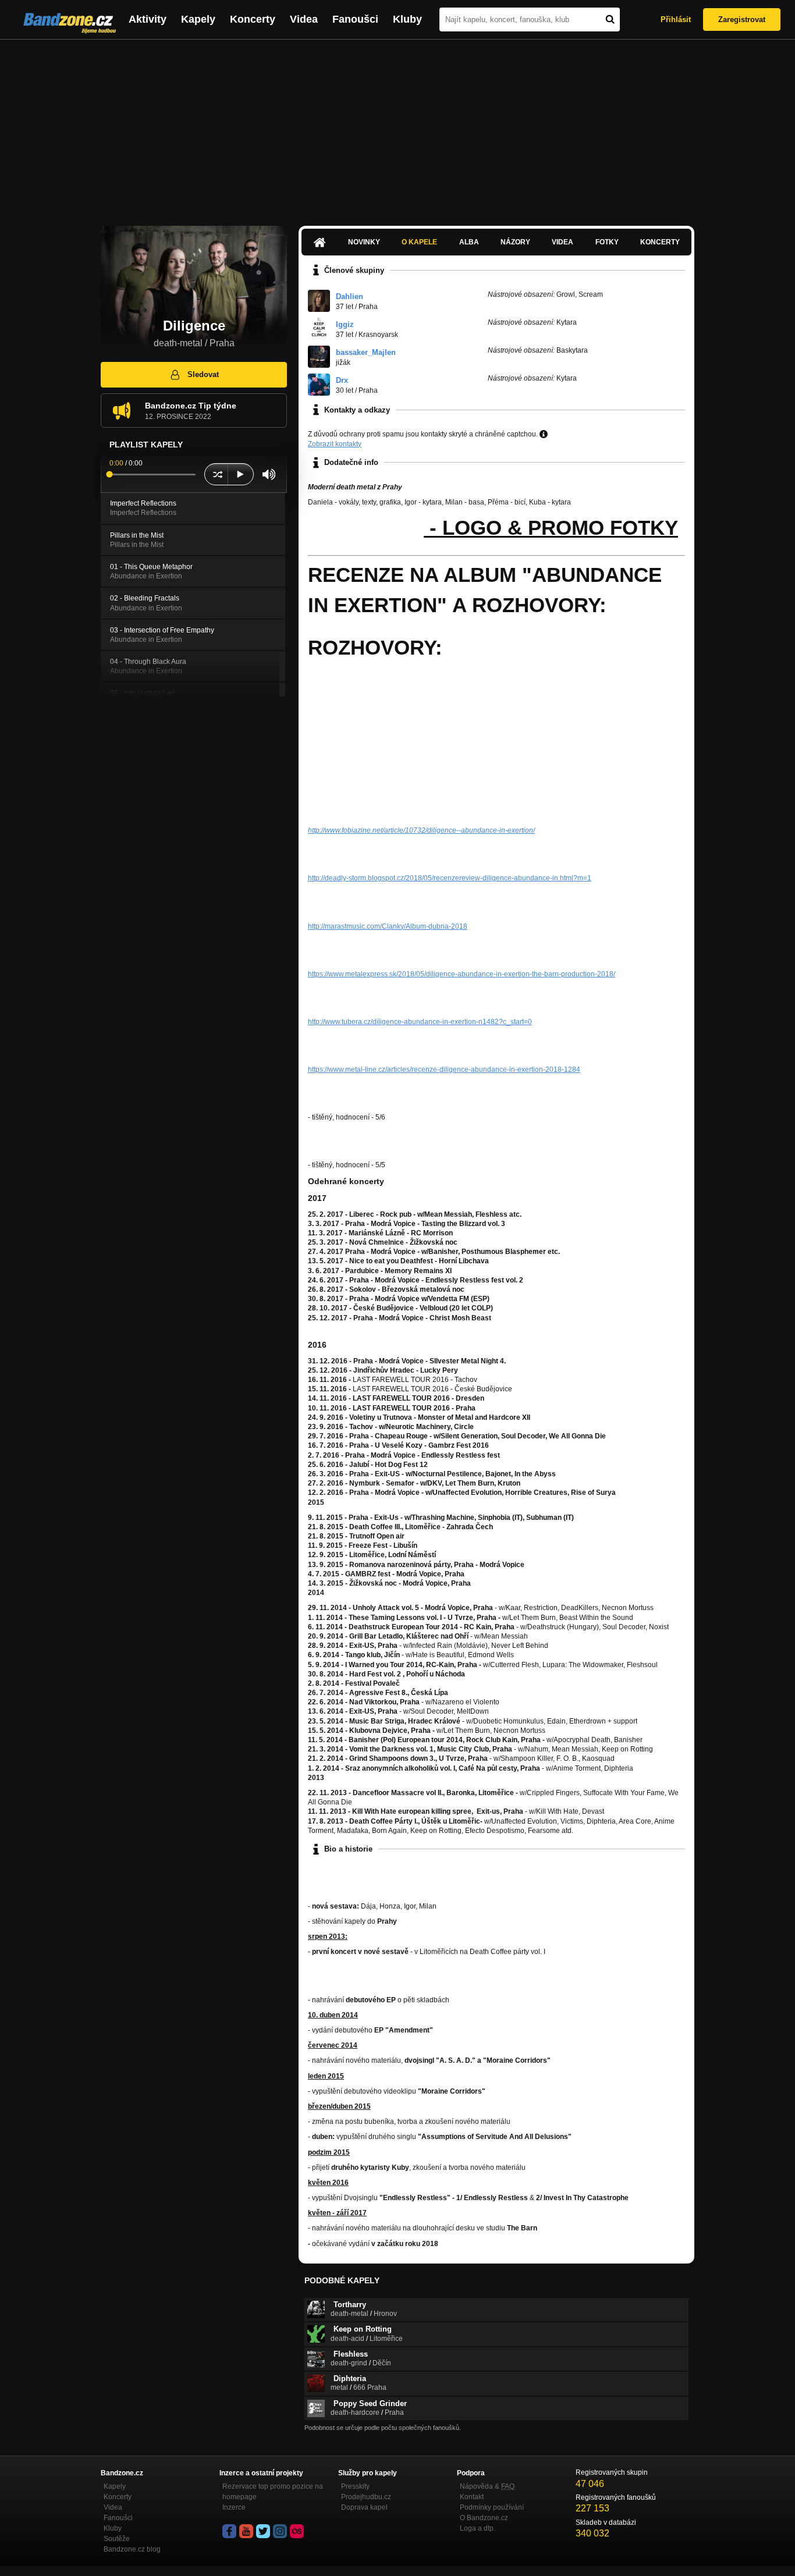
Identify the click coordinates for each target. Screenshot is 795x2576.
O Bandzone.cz (484, 2518)
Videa (304, 19)
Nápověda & (487, 2486)
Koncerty (253, 19)
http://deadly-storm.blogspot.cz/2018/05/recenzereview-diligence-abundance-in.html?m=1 (450, 878)
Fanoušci (355, 19)
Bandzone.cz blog (132, 2549)
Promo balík (366, 527)
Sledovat (203, 374)
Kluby (407, 19)
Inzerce (234, 2507)
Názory (515, 242)
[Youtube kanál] (246, 2531)
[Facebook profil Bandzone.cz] (229, 2531)
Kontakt (472, 2497)
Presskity (355, 2486)
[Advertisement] (397, 127)
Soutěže (117, 2539)
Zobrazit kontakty (335, 444)
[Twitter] (263, 2531)
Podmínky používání (492, 2507)
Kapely (198, 19)
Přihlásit (676, 19)
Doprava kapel (364, 2507)
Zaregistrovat (742, 19)
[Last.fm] (297, 2531)
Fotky (607, 242)
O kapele (419, 242)
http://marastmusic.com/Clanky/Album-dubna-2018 (388, 926)
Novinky (364, 242)
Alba (469, 242)
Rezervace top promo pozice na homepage (273, 2492)
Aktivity (148, 19)
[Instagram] (280, 2531)
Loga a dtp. (478, 2528)
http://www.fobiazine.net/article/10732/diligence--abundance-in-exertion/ (421, 830)
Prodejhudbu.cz (366, 2497)
